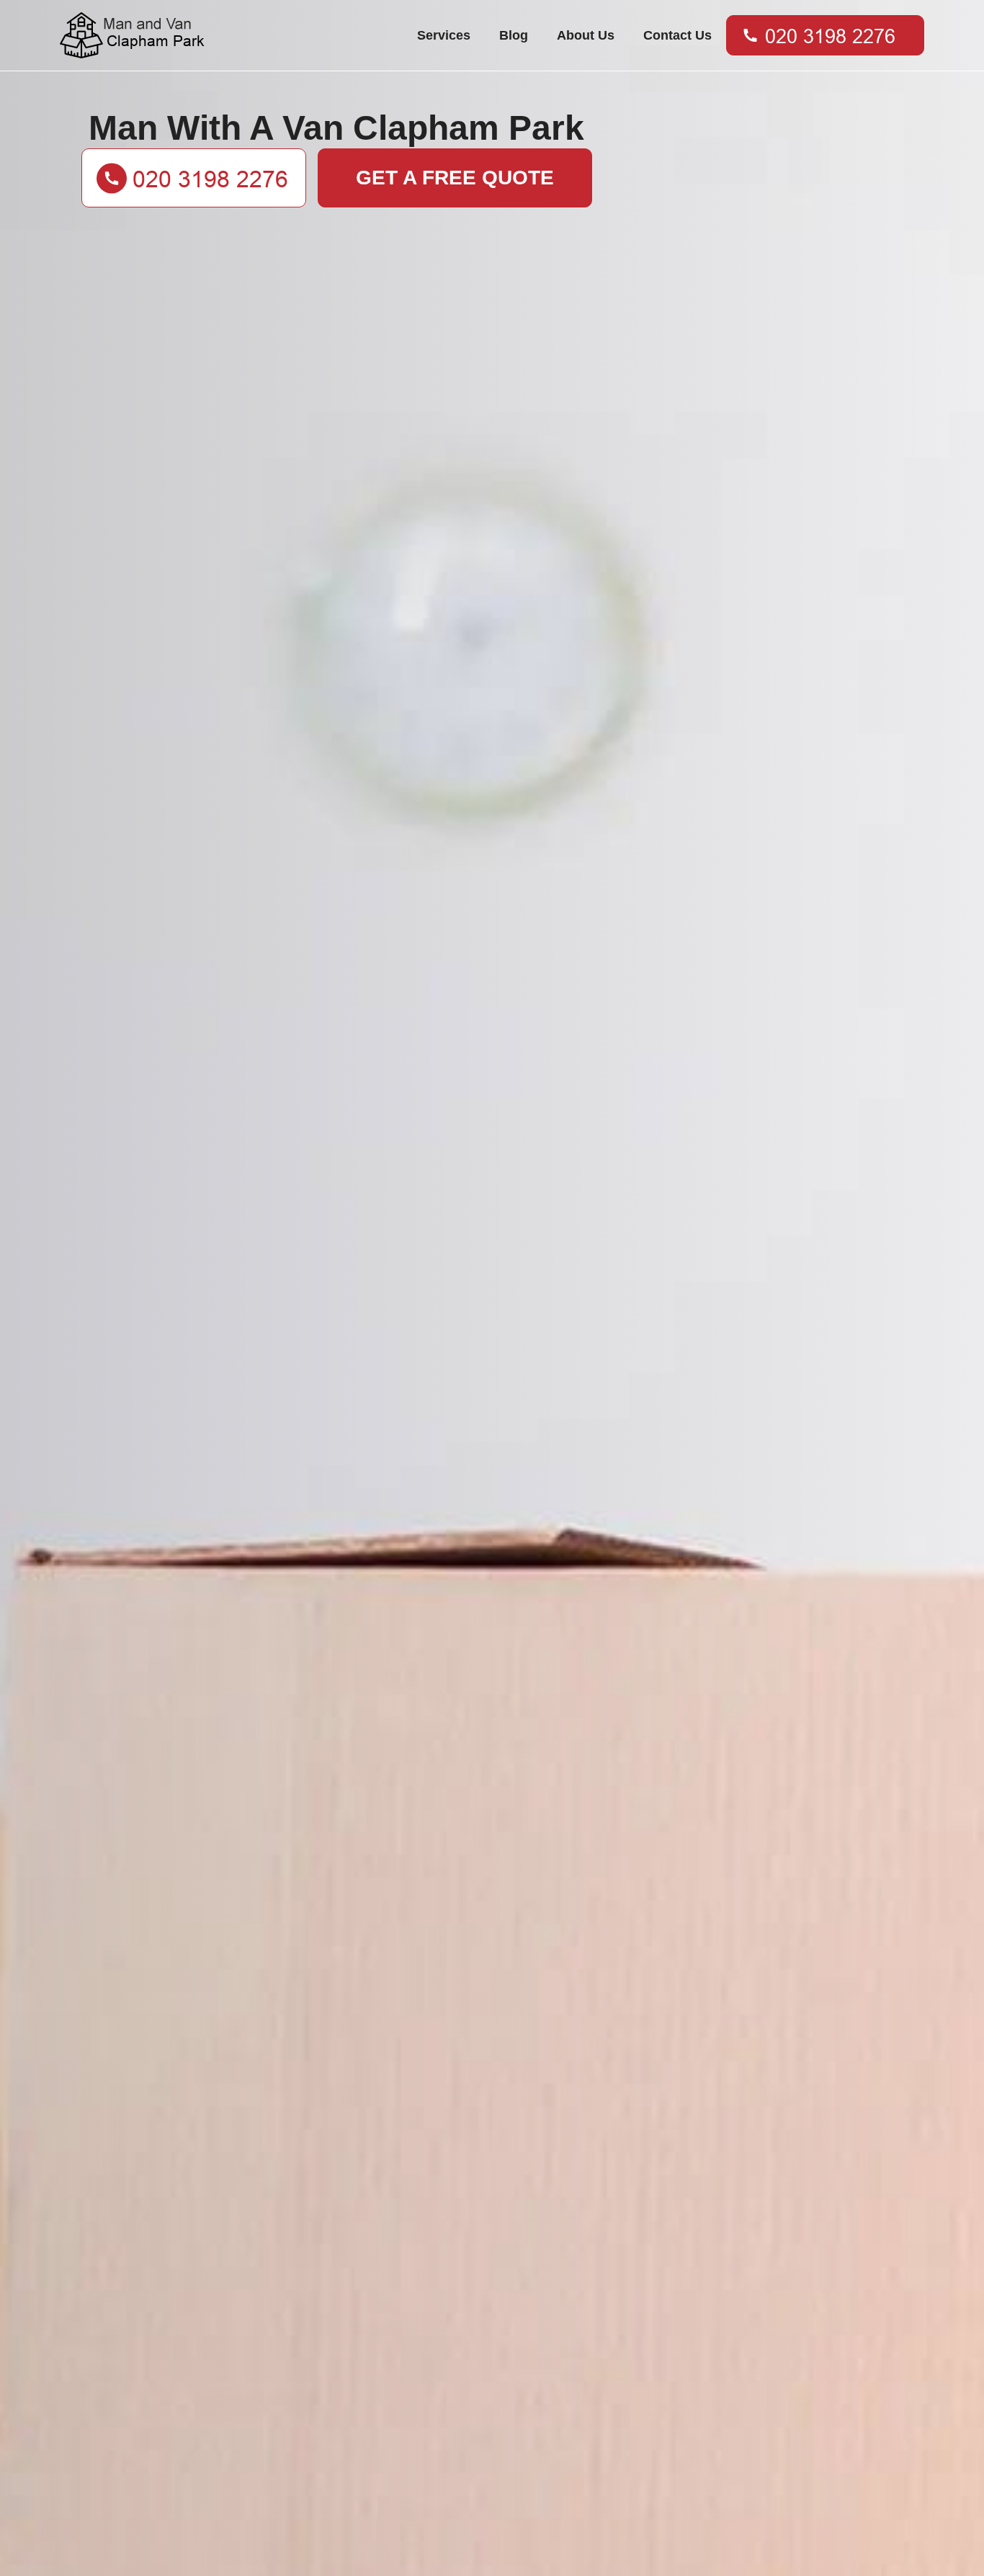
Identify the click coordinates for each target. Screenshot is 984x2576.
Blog (514, 35)
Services (444, 35)
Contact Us (677, 35)
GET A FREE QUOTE (455, 178)
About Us (586, 35)
